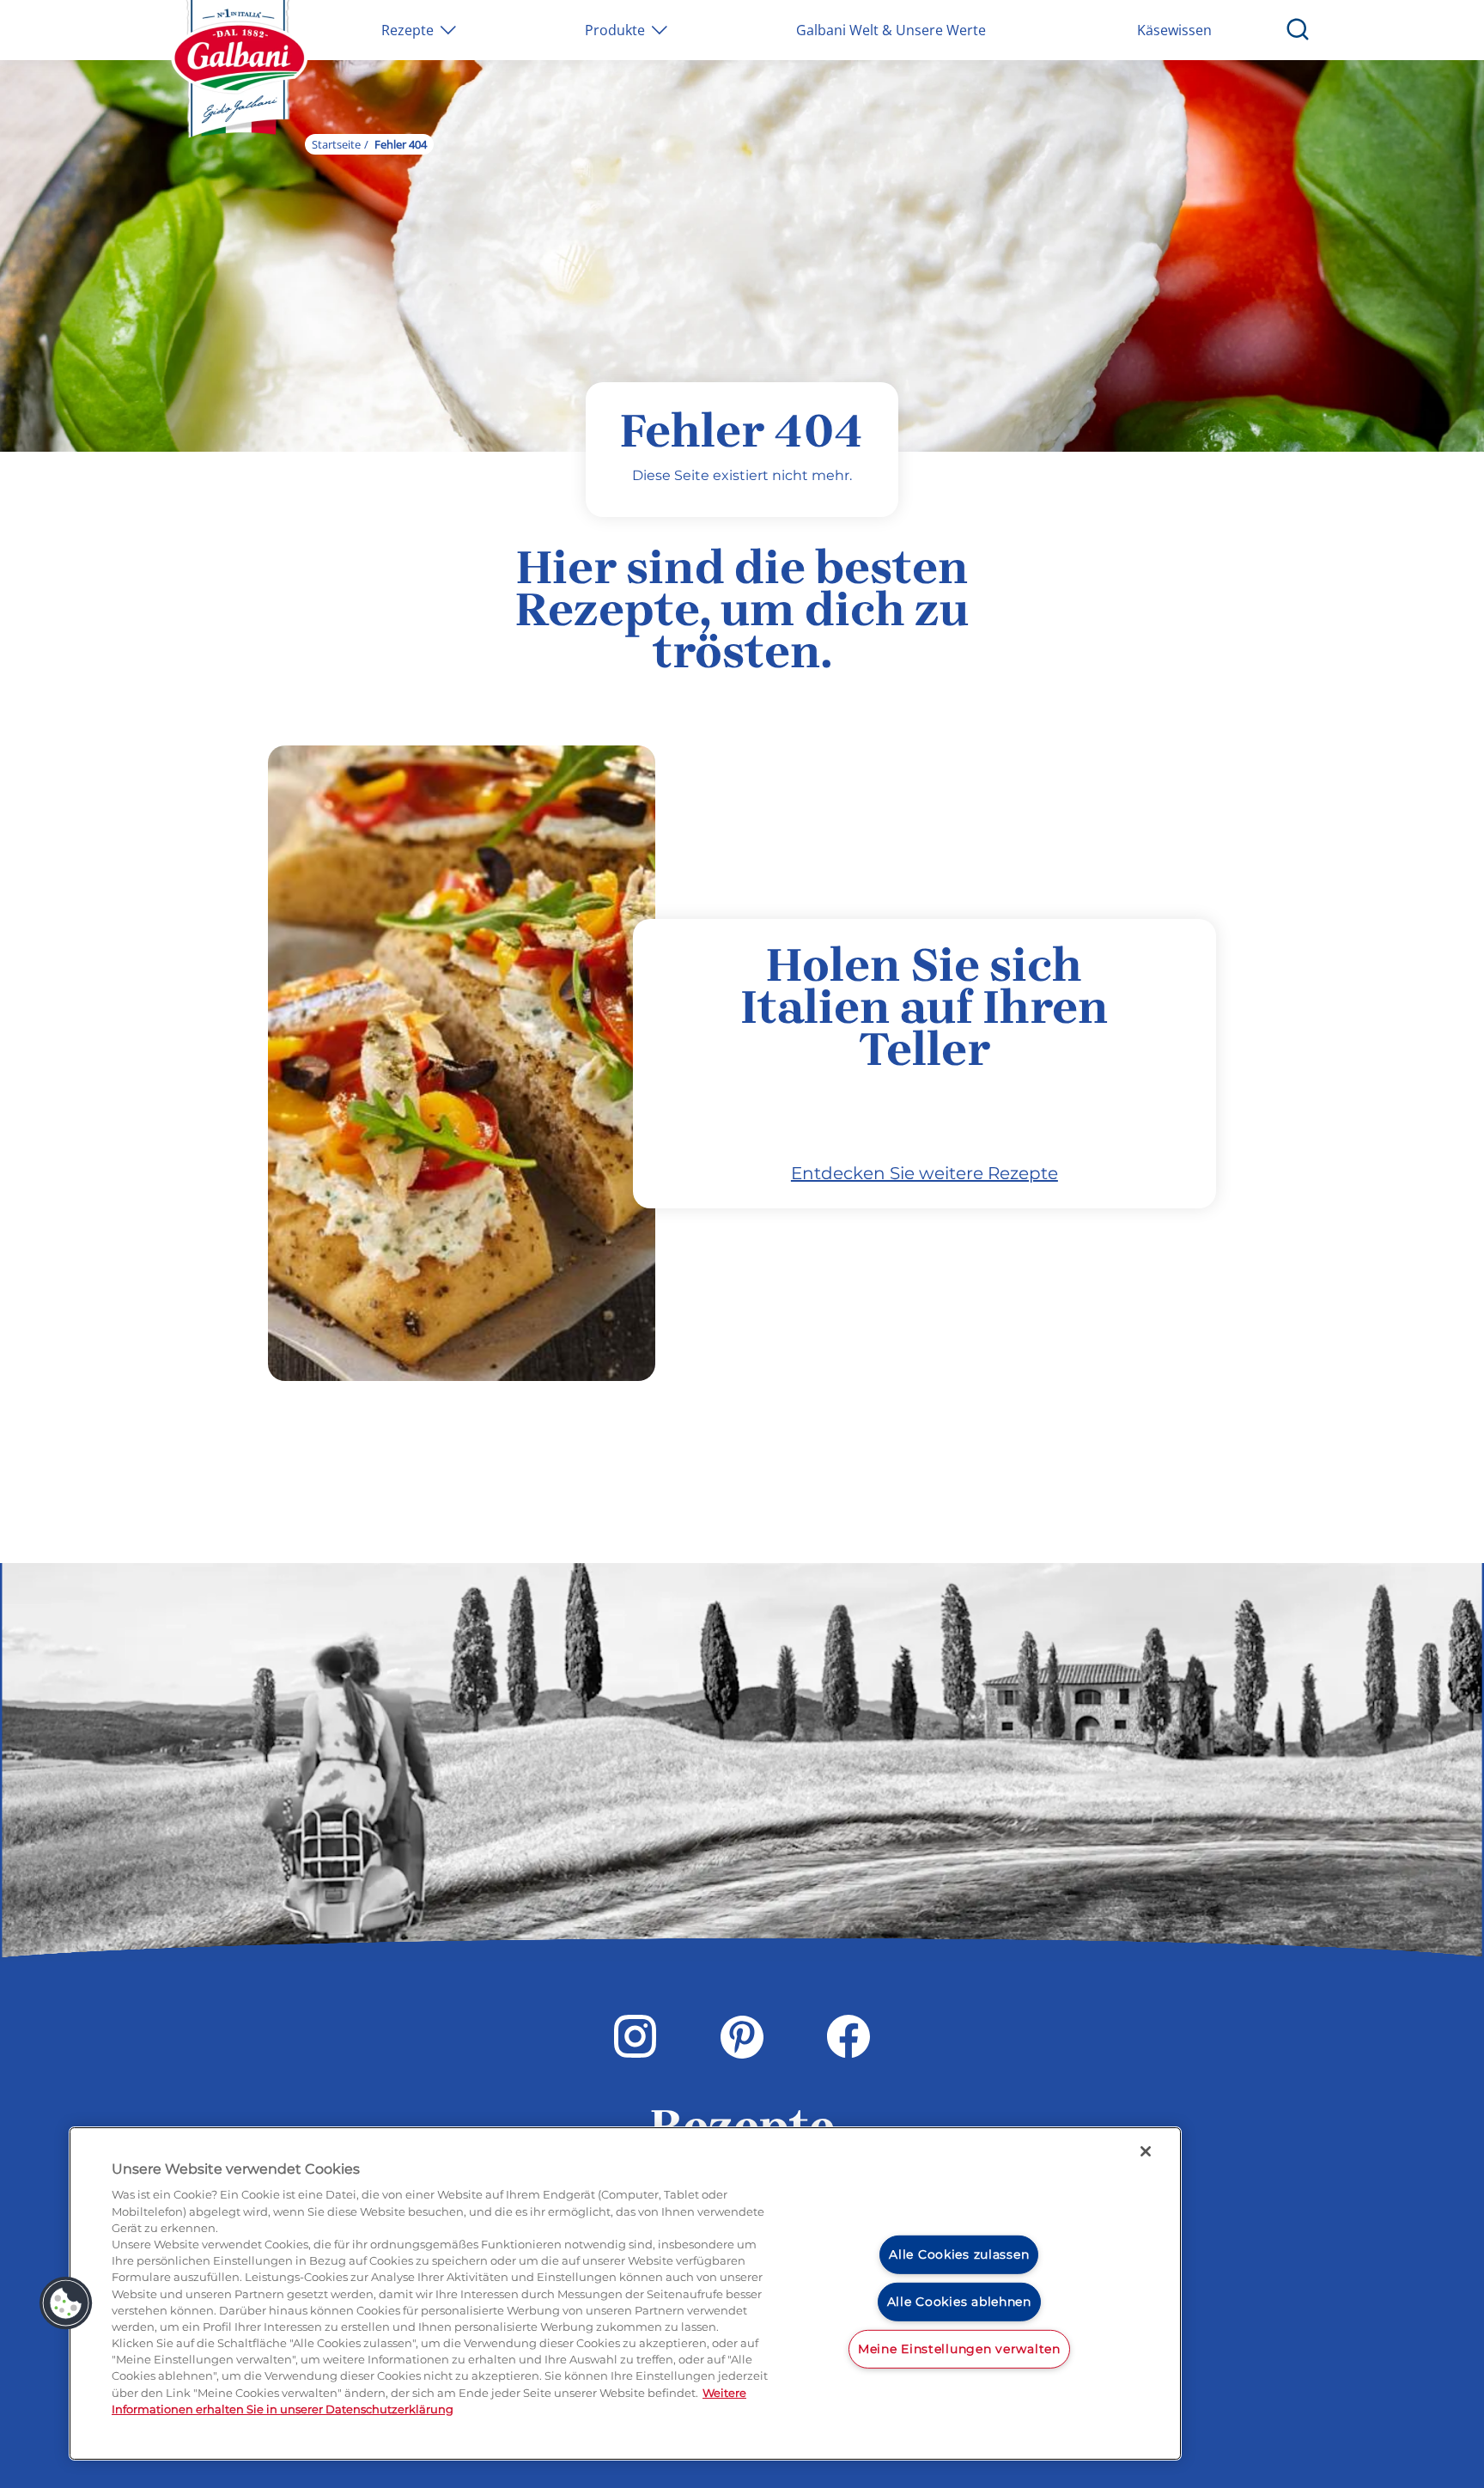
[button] (66, 2303)
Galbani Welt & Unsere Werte (891, 30)
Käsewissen (1174, 30)
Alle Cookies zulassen (959, 2254)
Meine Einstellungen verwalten (959, 2348)
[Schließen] (1146, 2151)
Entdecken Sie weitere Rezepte (924, 1173)
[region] (625, 2293)
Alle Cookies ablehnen (959, 2302)
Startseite (336, 144)
